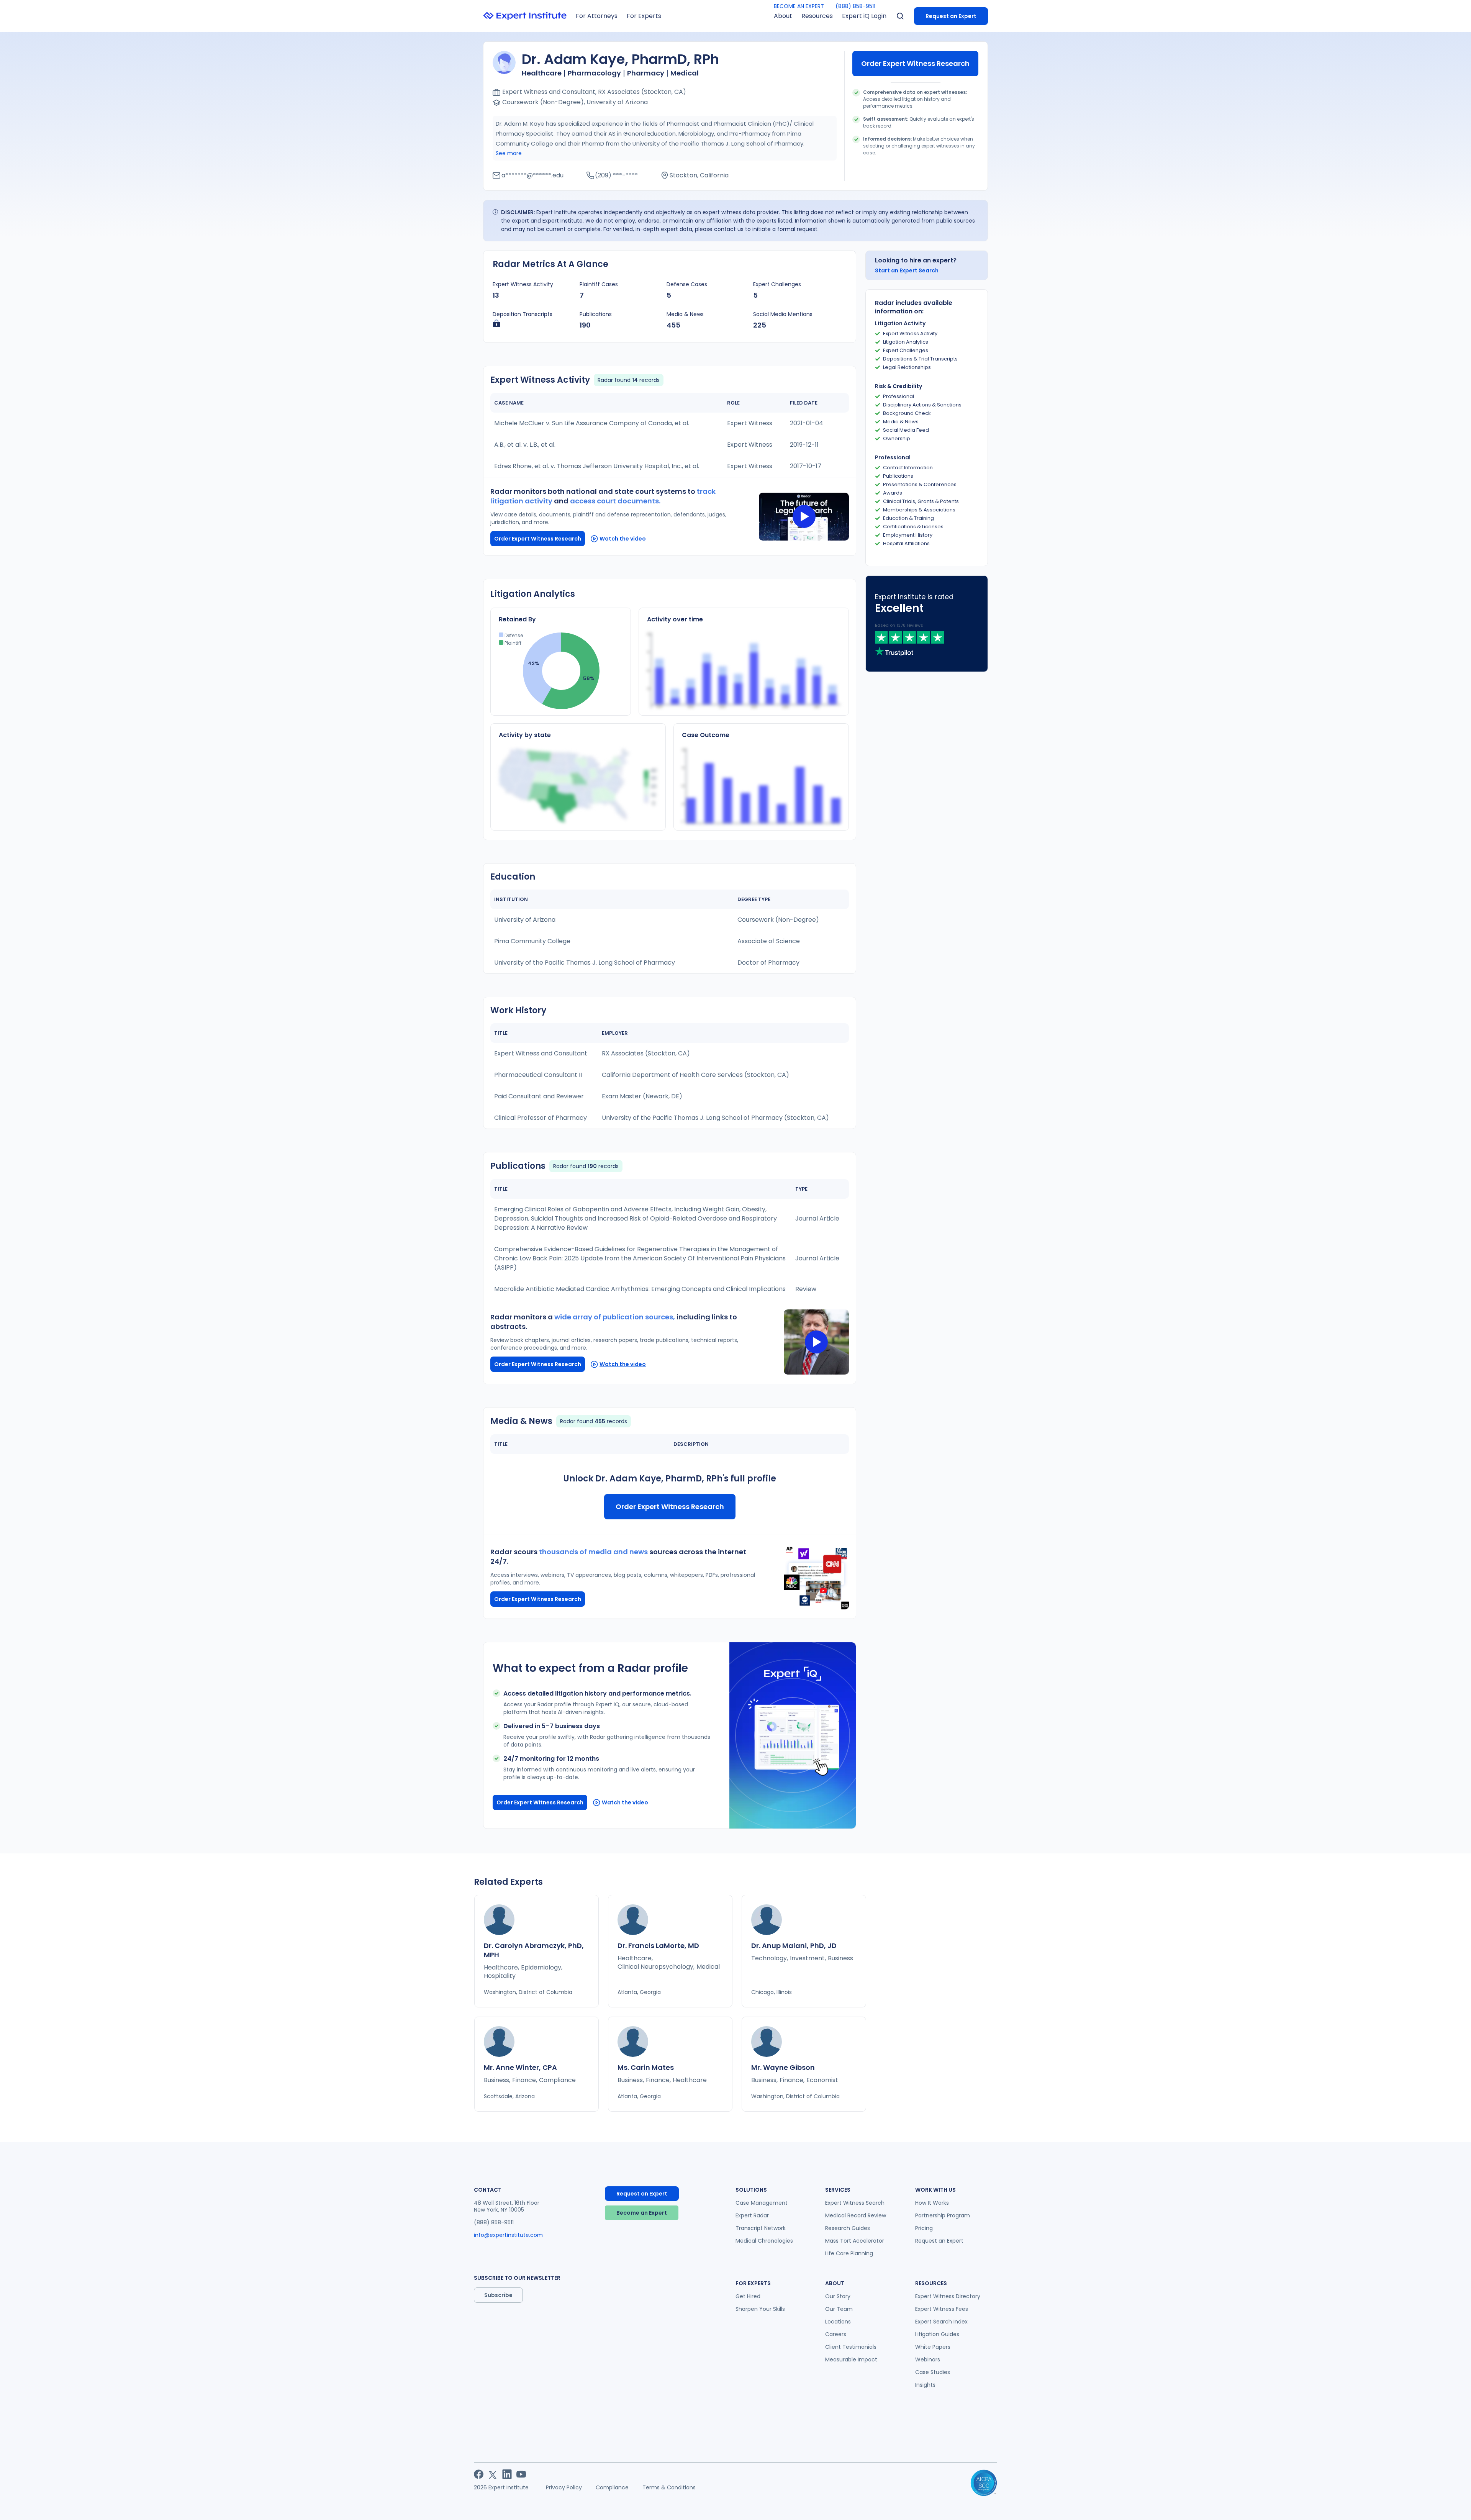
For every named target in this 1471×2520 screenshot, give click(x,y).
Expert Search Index (941, 2322)
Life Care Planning (849, 2253)
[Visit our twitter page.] (493, 2474)
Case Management (762, 2203)
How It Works (932, 2203)
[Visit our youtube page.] (521, 2474)
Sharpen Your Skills (760, 2309)
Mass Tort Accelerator (855, 2241)
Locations (838, 2322)
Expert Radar (752, 2215)
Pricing (924, 2228)
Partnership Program (943, 2215)
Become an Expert (642, 2213)
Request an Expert (951, 16)
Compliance (612, 2487)
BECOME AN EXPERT (799, 6)
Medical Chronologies (764, 2241)
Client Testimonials (851, 2347)
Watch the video (623, 539)
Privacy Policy (564, 2487)
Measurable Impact (851, 2359)
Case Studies (933, 2372)
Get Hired (748, 2296)
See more (509, 153)
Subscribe (498, 2295)
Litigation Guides (937, 2334)
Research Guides (848, 2228)
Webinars (928, 2359)
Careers (836, 2334)
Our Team (839, 2309)
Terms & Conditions (669, 2487)
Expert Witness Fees (942, 2309)
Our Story (838, 2296)
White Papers (933, 2347)
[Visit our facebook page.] (479, 2474)
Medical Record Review (856, 2215)
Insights (925, 2385)
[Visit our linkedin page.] (507, 2474)
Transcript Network (761, 2228)
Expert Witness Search (855, 2203)
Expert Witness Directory (948, 2296)
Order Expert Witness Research (915, 63)
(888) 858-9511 (855, 6)
